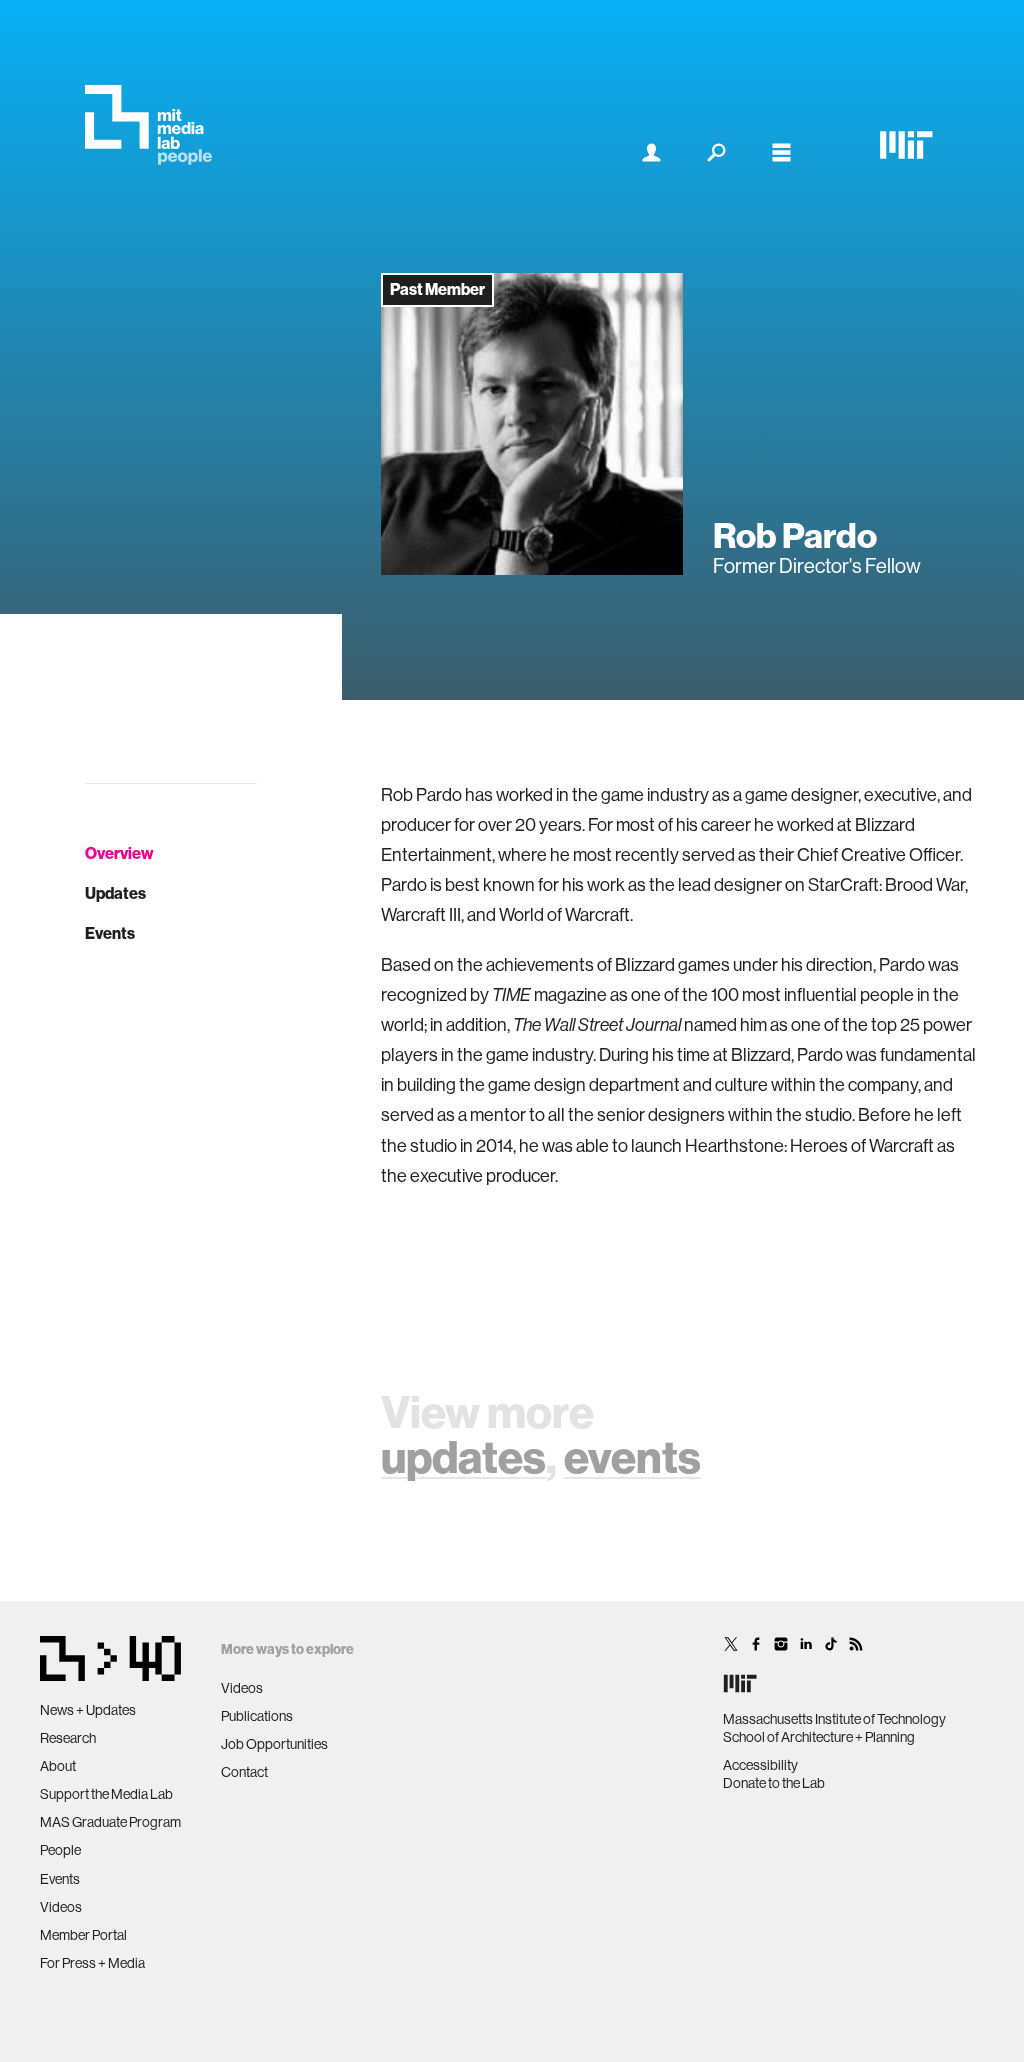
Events (110, 933)
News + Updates (88, 1710)
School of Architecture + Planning (819, 1737)
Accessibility (760, 1765)
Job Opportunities (274, 1744)
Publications (257, 1716)
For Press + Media (92, 1963)
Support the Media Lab (106, 1794)
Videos (61, 1907)
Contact (244, 1772)
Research (68, 1738)
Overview (119, 853)
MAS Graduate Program (110, 1822)
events (632, 1458)
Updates (115, 893)
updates (463, 1458)
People (60, 1850)
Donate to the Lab (774, 1783)
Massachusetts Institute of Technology (834, 1719)
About (58, 1766)
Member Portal (83, 1935)
